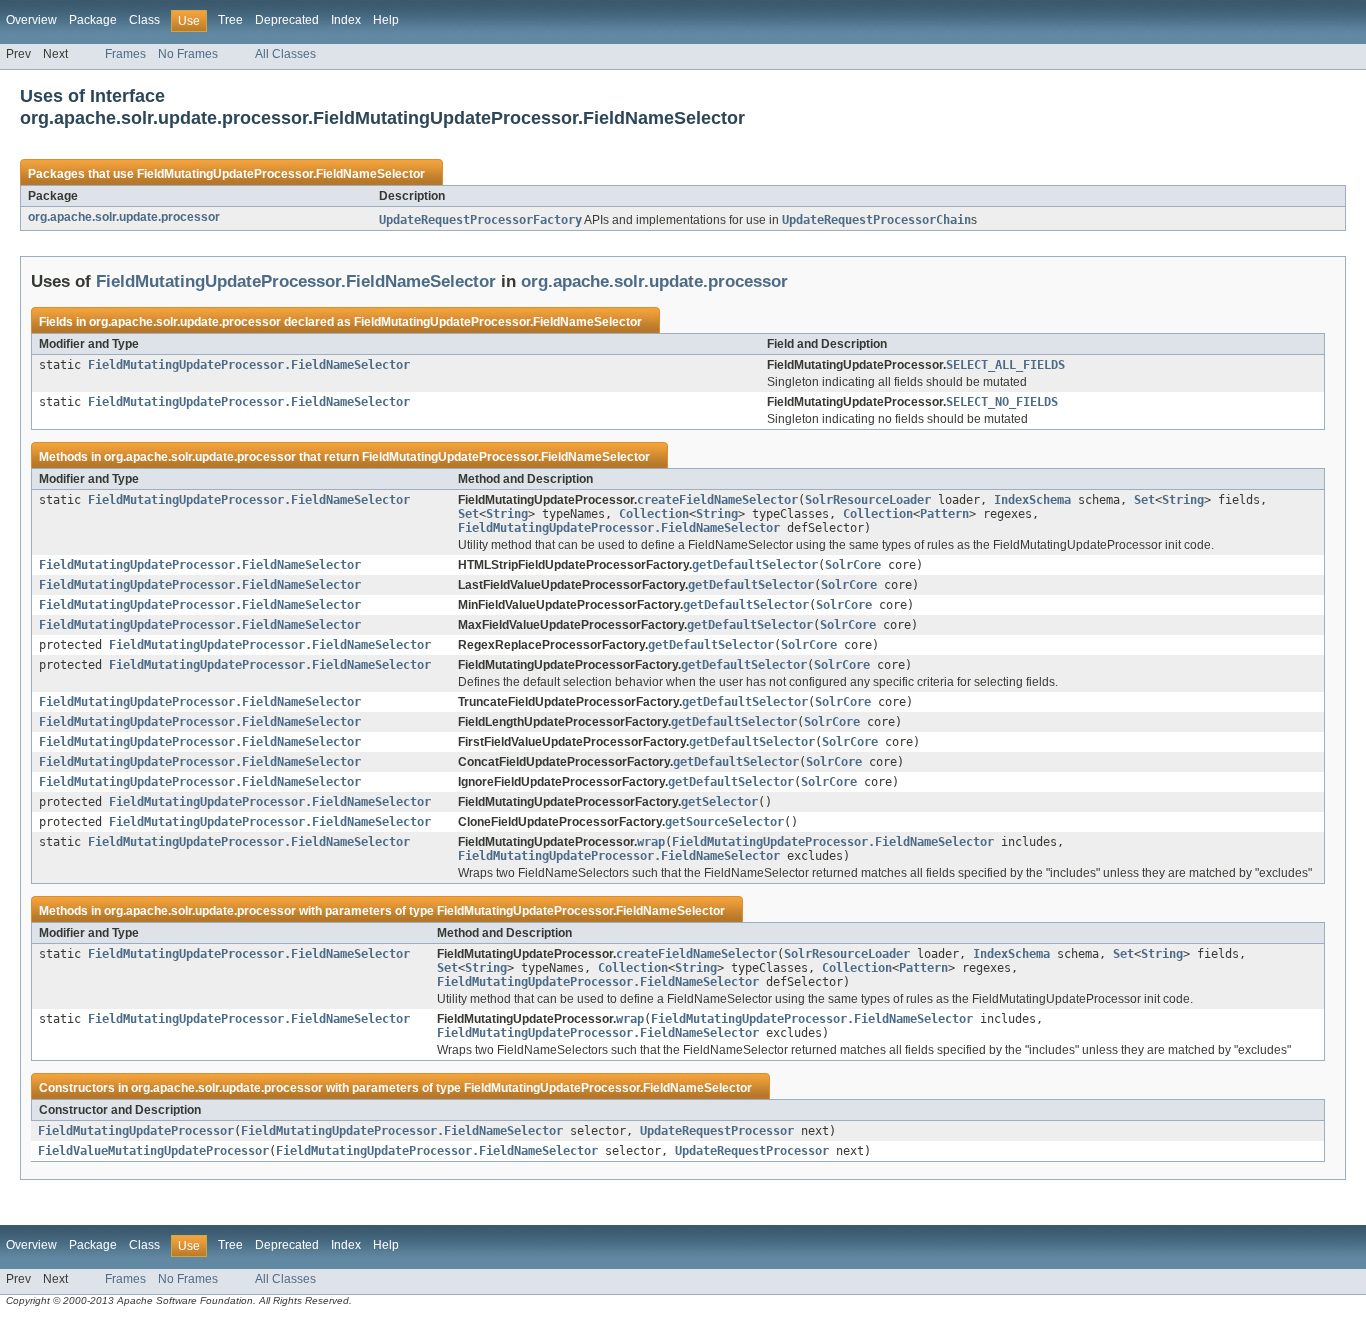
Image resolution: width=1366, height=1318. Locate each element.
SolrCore (853, 565)
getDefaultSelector (755, 565)
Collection (654, 514)
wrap (651, 842)
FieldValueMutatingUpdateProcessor (153, 1151)
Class (144, 20)
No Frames (188, 54)
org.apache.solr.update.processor (124, 217)
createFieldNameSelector (717, 500)
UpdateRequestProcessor (717, 1131)
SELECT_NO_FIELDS (1002, 402)
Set (1144, 500)
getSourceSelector (724, 822)
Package (93, 20)
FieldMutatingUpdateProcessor (136, 1131)
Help (386, 20)
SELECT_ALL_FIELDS (1005, 365)
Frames (125, 54)
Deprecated (287, 20)
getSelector (719, 802)
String (1183, 500)
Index (346, 20)
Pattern (944, 514)
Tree (230, 20)
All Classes (285, 54)
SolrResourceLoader (868, 500)
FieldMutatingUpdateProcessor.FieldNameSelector (281, 174)
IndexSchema (1032, 500)
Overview (31, 20)
